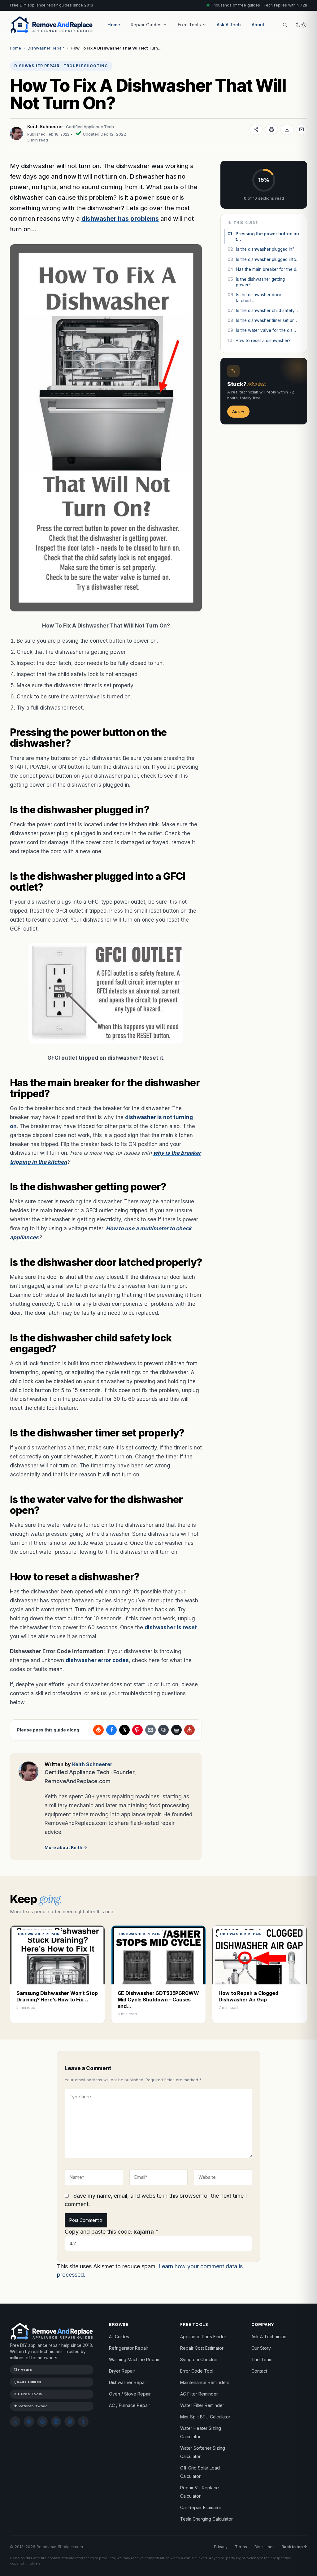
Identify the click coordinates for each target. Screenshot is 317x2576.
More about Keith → (66, 1848)
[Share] (256, 129)
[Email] (302, 129)
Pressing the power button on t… (263, 237)
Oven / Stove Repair (130, 2394)
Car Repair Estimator (201, 2507)
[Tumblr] (83, 2422)
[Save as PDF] (287, 129)
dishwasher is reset (171, 1627)
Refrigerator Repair (129, 2348)
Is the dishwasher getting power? (256, 282)
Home (114, 25)
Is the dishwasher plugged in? (261, 249)
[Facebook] (29, 2422)
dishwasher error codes (97, 1660)
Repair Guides (146, 25)
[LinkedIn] (56, 2422)
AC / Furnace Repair (130, 2405)
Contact (259, 2371)
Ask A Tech (229, 25)
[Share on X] (124, 1730)
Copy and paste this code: (112, 2232)
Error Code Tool (197, 2371)
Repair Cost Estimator (202, 2348)
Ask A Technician (269, 2337)
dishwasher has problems (120, 219)
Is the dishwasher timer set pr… (262, 320)
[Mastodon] (70, 2422)
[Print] (271, 129)
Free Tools (189, 25)
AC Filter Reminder (199, 2394)
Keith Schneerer (45, 126)
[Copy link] (163, 1730)
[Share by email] (150, 1730)
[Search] (285, 25)
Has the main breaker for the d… (264, 269)
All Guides (119, 2337)
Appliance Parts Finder (203, 2337)
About (258, 25)
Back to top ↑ (294, 2547)
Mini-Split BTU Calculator (205, 2417)
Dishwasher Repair (46, 48)
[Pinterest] (42, 2422)
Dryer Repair (122, 2371)
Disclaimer (264, 2547)
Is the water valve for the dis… (262, 330)
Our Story (261, 2348)
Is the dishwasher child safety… (263, 311)
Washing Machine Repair (134, 2359)
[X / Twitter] (15, 2422)
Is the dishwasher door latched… (254, 298)
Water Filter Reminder (202, 2405)
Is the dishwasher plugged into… (264, 259)
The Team (262, 2359)
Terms (241, 2547)
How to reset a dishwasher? (259, 341)
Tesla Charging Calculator (206, 2519)
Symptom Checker (199, 2359)
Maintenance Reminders (205, 2382)
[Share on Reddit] (98, 1730)
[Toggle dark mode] (301, 25)
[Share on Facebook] (111, 1730)
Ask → (238, 411)
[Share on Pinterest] (137, 1730)
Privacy (221, 2547)
